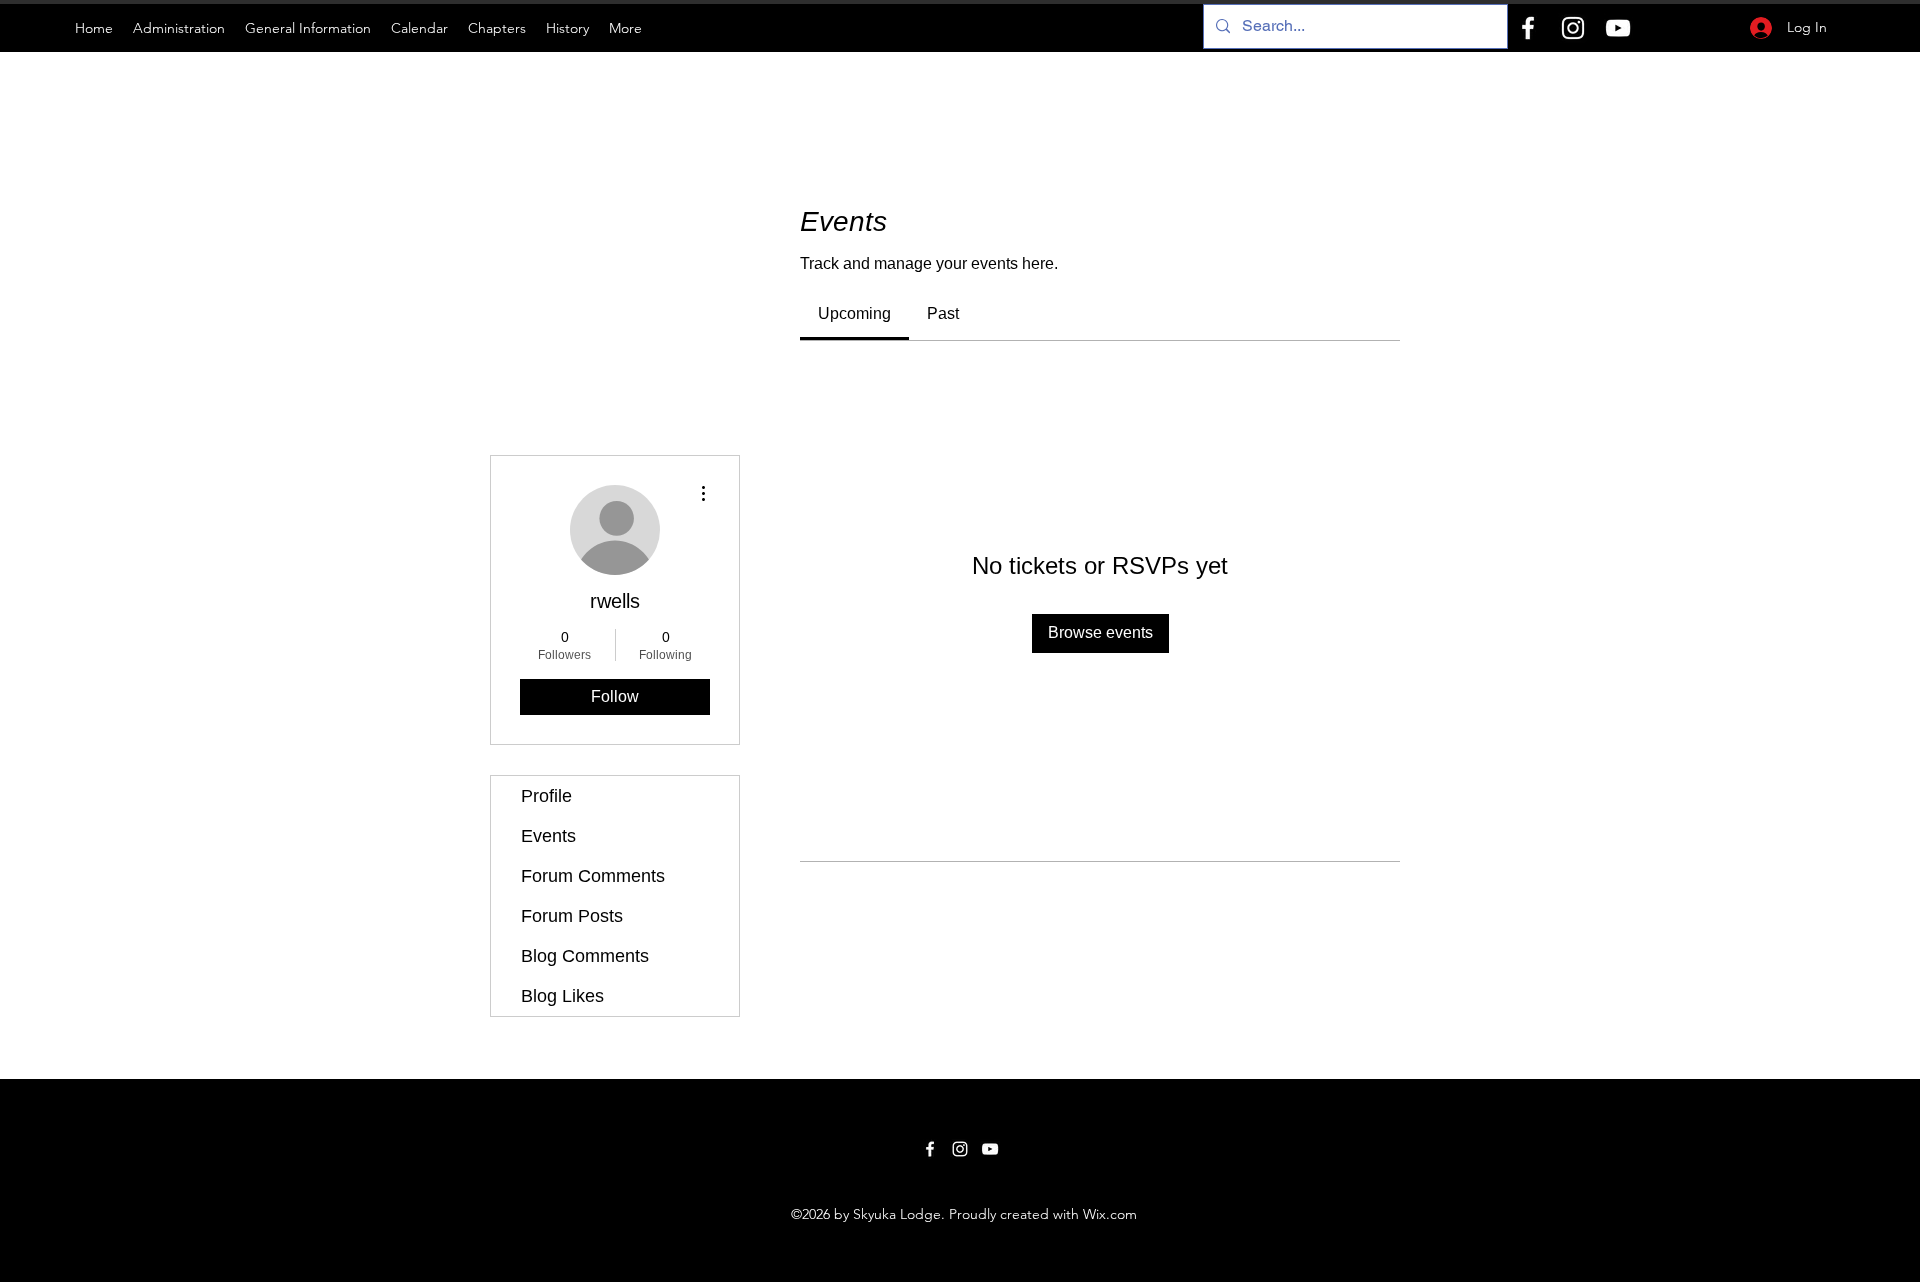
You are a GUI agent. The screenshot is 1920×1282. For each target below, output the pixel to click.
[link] (854, 313)
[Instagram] (1573, 28)
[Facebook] (1528, 28)
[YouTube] (1618, 28)
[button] (179, 28)
